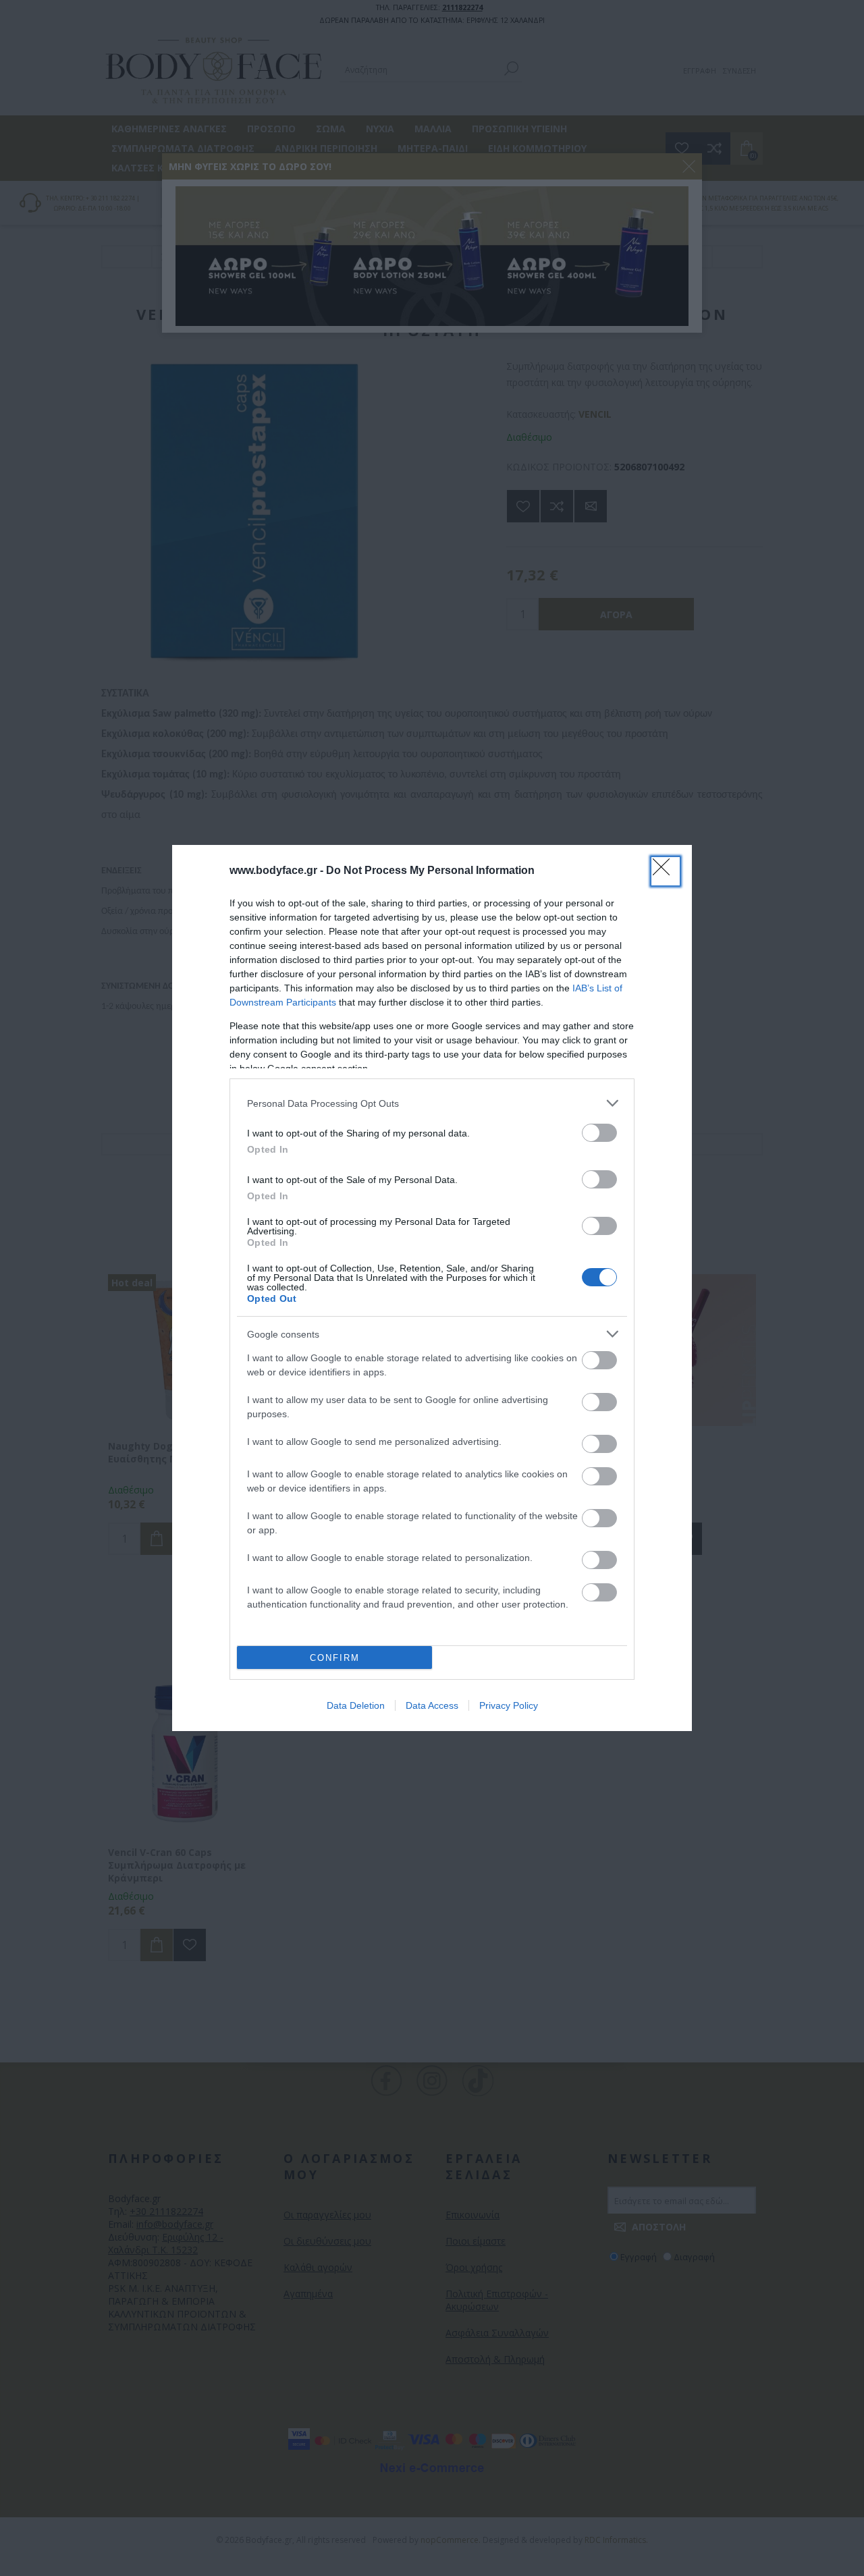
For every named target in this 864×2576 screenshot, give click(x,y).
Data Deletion (356, 1705)
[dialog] (432, 1288)
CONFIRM (335, 1658)
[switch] (599, 1133)
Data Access (432, 1705)
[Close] (666, 871)
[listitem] (432, 1103)
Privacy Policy (509, 1705)
